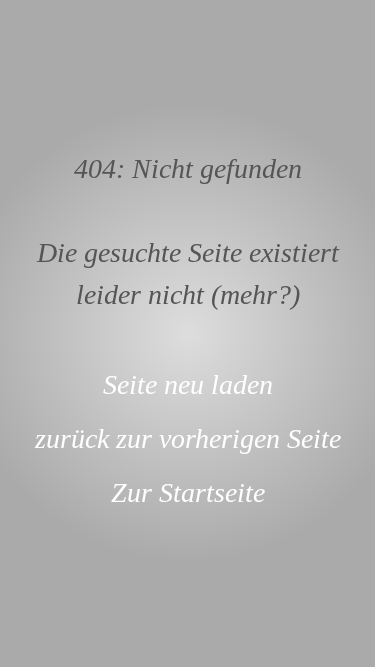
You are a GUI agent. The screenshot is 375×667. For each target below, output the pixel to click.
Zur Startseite (188, 492)
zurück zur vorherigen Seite (188, 438)
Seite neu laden (188, 384)
